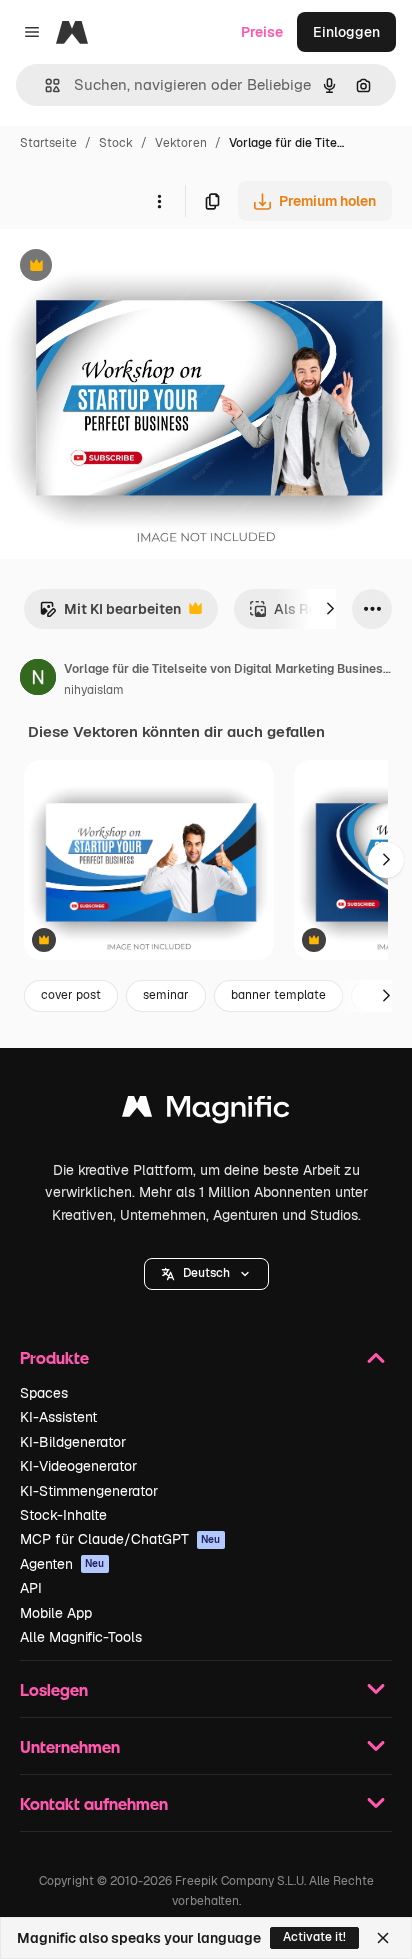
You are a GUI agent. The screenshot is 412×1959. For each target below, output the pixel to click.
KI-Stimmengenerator (89, 1491)
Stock (116, 143)
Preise (262, 32)
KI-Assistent (58, 1417)
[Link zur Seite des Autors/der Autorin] (38, 680)
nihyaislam (94, 690)
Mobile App (56, 1613)
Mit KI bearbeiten (110, 614)
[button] (206, 1274)
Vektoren (181, 143)
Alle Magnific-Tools (81, 1637)
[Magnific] (206, 1111)
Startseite (48, 143)
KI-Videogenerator (78, 1466)
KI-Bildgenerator (73, 1442)
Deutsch (206, 1273)
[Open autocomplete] (44, 85)
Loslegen (54, 1689)
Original (128, 267)
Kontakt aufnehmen (94, 1803)
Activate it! (314, 1937)
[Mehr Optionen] (159, 201)
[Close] (383, 1938)
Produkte (54, 1357)
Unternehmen (70, 1746)
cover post (71, 995)
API (31, 1588)
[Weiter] (330, 609)
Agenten (62, 1564)
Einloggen (346, 32)
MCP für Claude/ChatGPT (120, 1539)
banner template (278, 995)
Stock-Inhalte (63, 1515)
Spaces (44, 1393)
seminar (166, 995)
